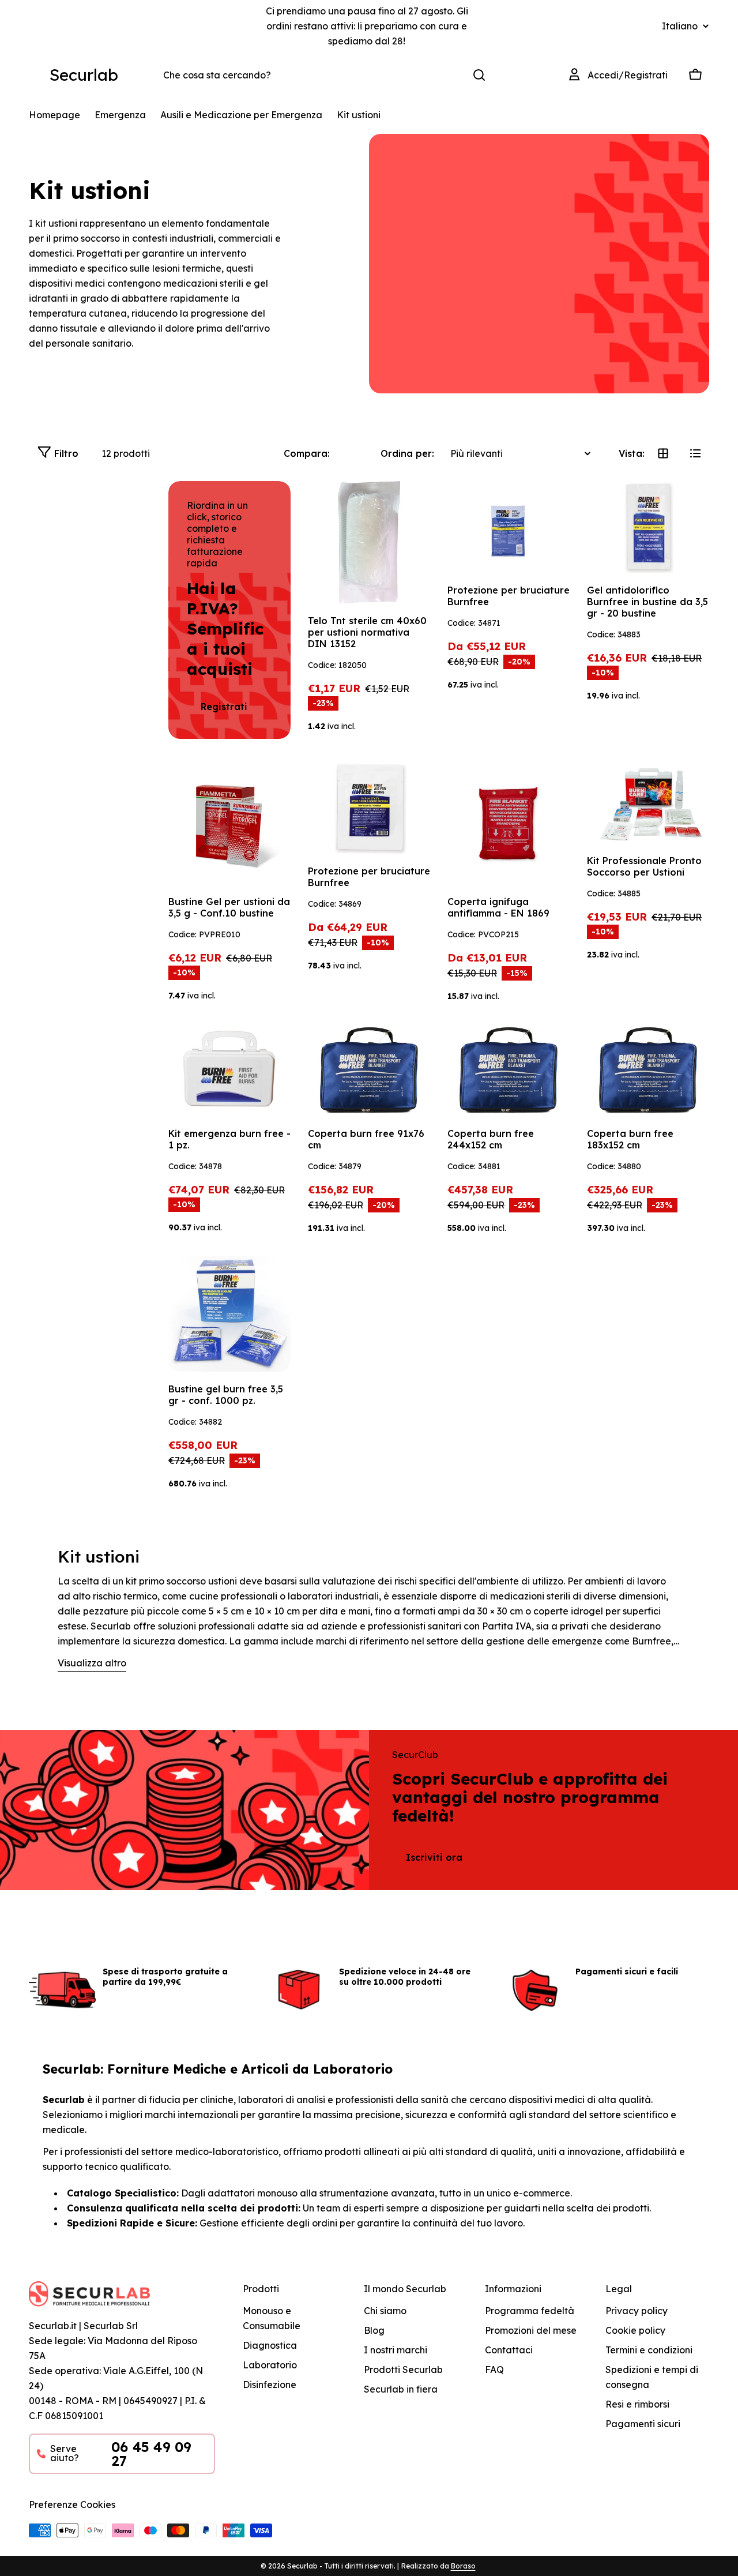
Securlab (84, 75)
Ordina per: (407, 453)
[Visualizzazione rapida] (413, 506)
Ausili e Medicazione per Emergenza (241, 115)
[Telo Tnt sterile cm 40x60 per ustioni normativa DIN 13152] (369, 542)
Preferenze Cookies (72, 2504)
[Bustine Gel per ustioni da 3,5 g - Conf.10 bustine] (229, 823)
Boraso (463, 2566)
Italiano (680, 26)
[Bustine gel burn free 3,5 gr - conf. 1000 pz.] (229, 1314)
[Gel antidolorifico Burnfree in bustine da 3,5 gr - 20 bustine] (648, 527)
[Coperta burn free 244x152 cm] (509, 1070)
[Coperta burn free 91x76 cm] (369, 1070)
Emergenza (120, 115)
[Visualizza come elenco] (695, 453)
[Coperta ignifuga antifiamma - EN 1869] (509, 823)
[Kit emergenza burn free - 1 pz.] (229, 1070)
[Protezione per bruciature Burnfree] (509, 527)
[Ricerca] (479, 75)
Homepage (54, 115)
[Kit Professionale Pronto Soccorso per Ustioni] (648, 803)
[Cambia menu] (36, 75)
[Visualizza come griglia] (663, 453)
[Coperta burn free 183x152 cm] (648, 1070)
